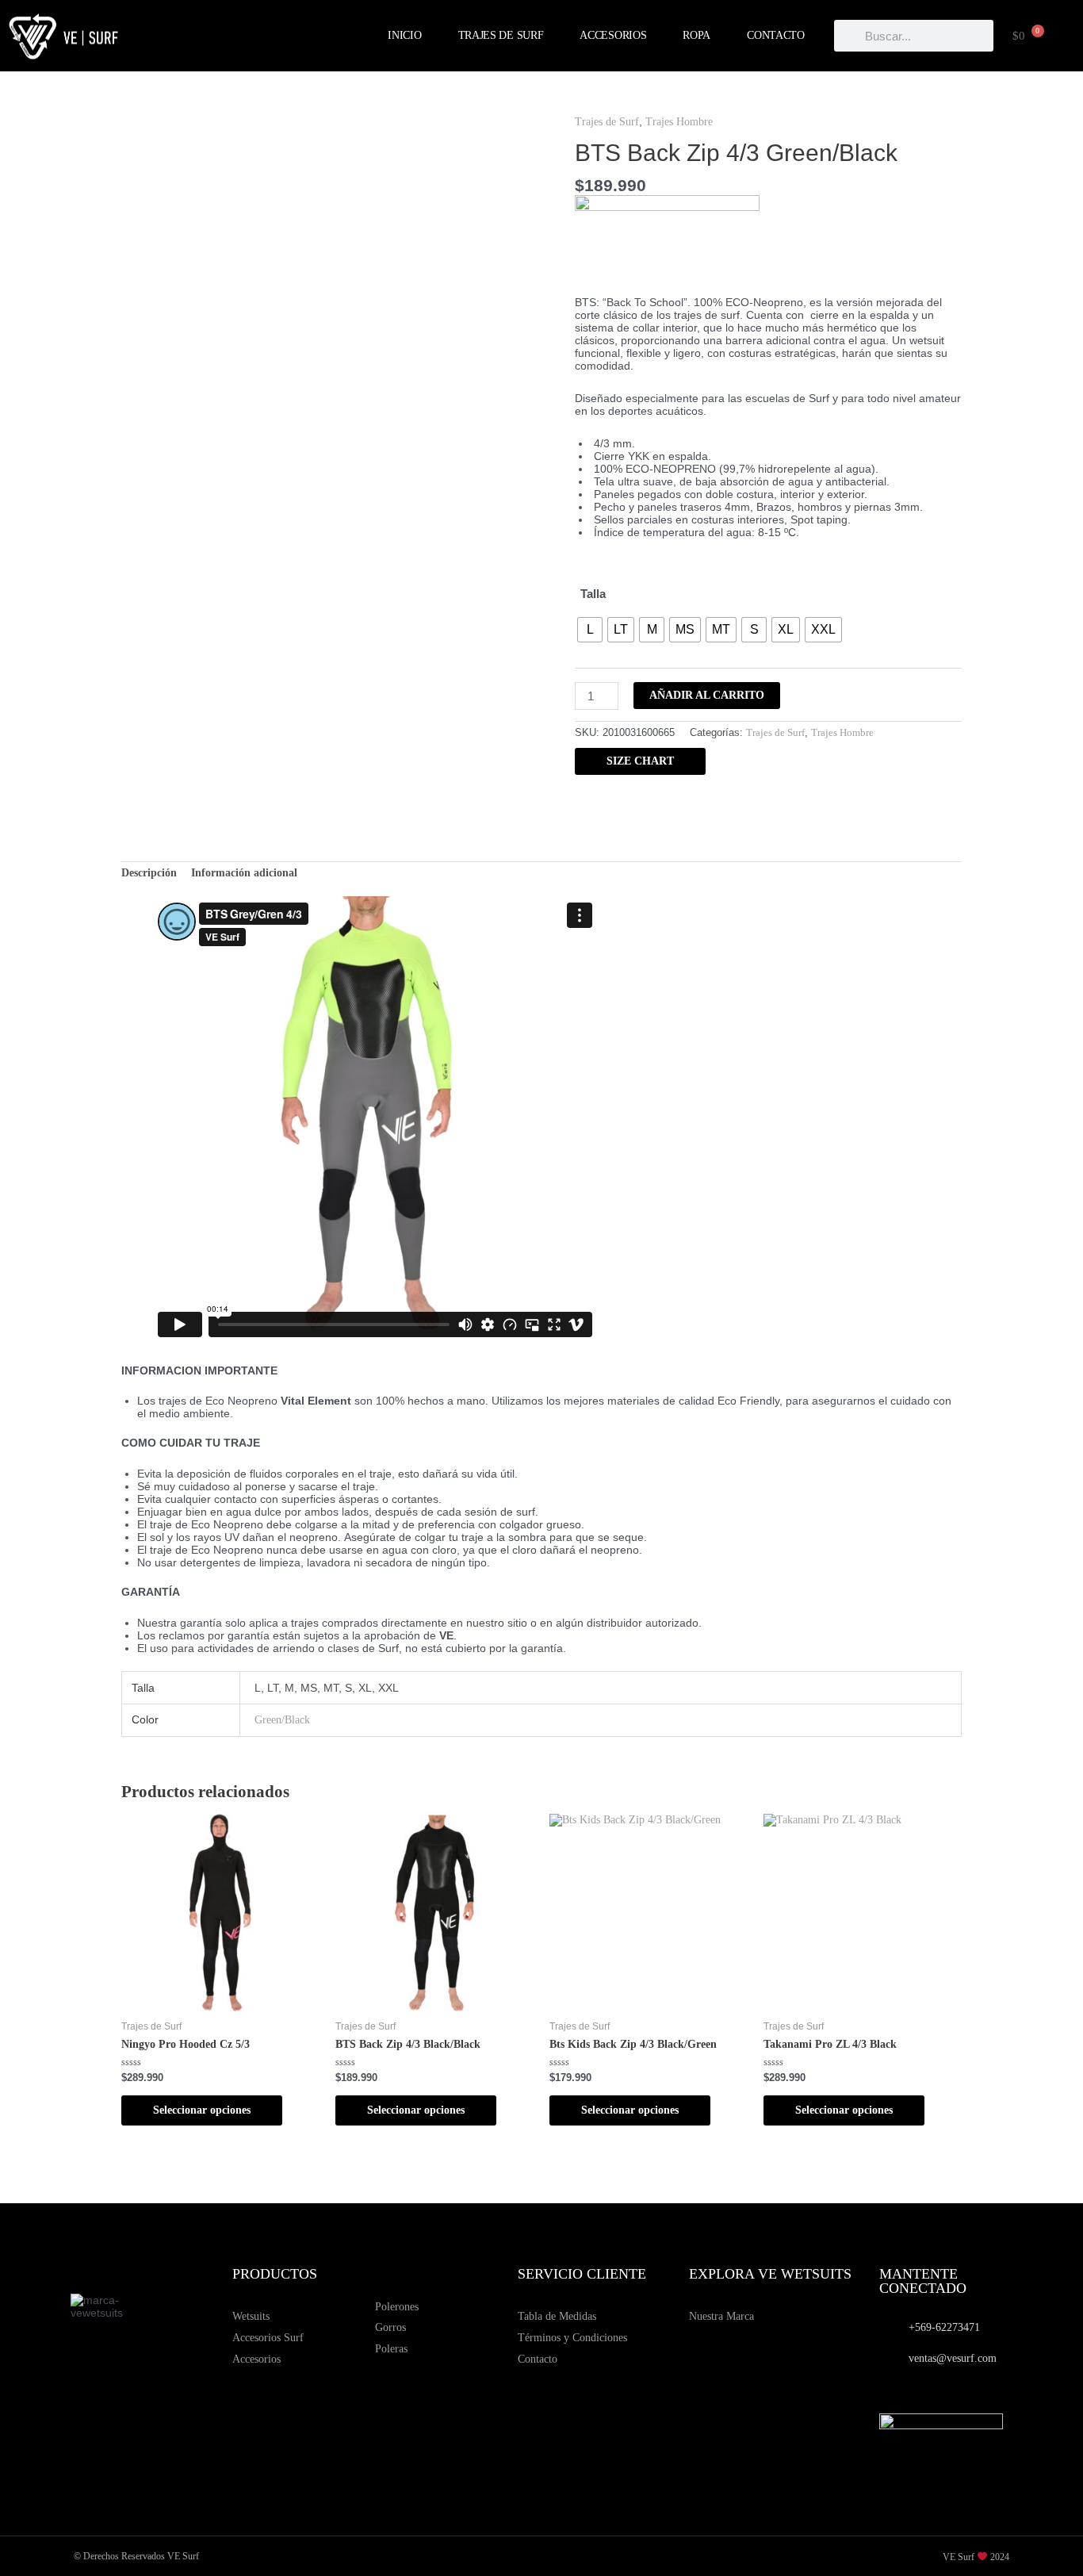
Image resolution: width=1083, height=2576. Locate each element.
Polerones (397, 2307)
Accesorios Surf (268, 2338)
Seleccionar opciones (202, 2110)
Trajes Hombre (679, 122)
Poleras (391, 2349)
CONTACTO (776, 35)
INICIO (404, 35)
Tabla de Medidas (557, 2316)
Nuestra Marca (721, 2316)
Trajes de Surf (607, 122)
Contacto (538, 2359)
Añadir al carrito (707, 695)
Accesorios (256, 2359)
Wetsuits (251, 2316)
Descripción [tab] (149, 873)
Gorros (390, 2327)
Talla (593, 594)
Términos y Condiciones (572, 2338)
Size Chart (640, 761)
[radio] (590, 630)
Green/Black (282, 1720)
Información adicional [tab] (244, 873)
